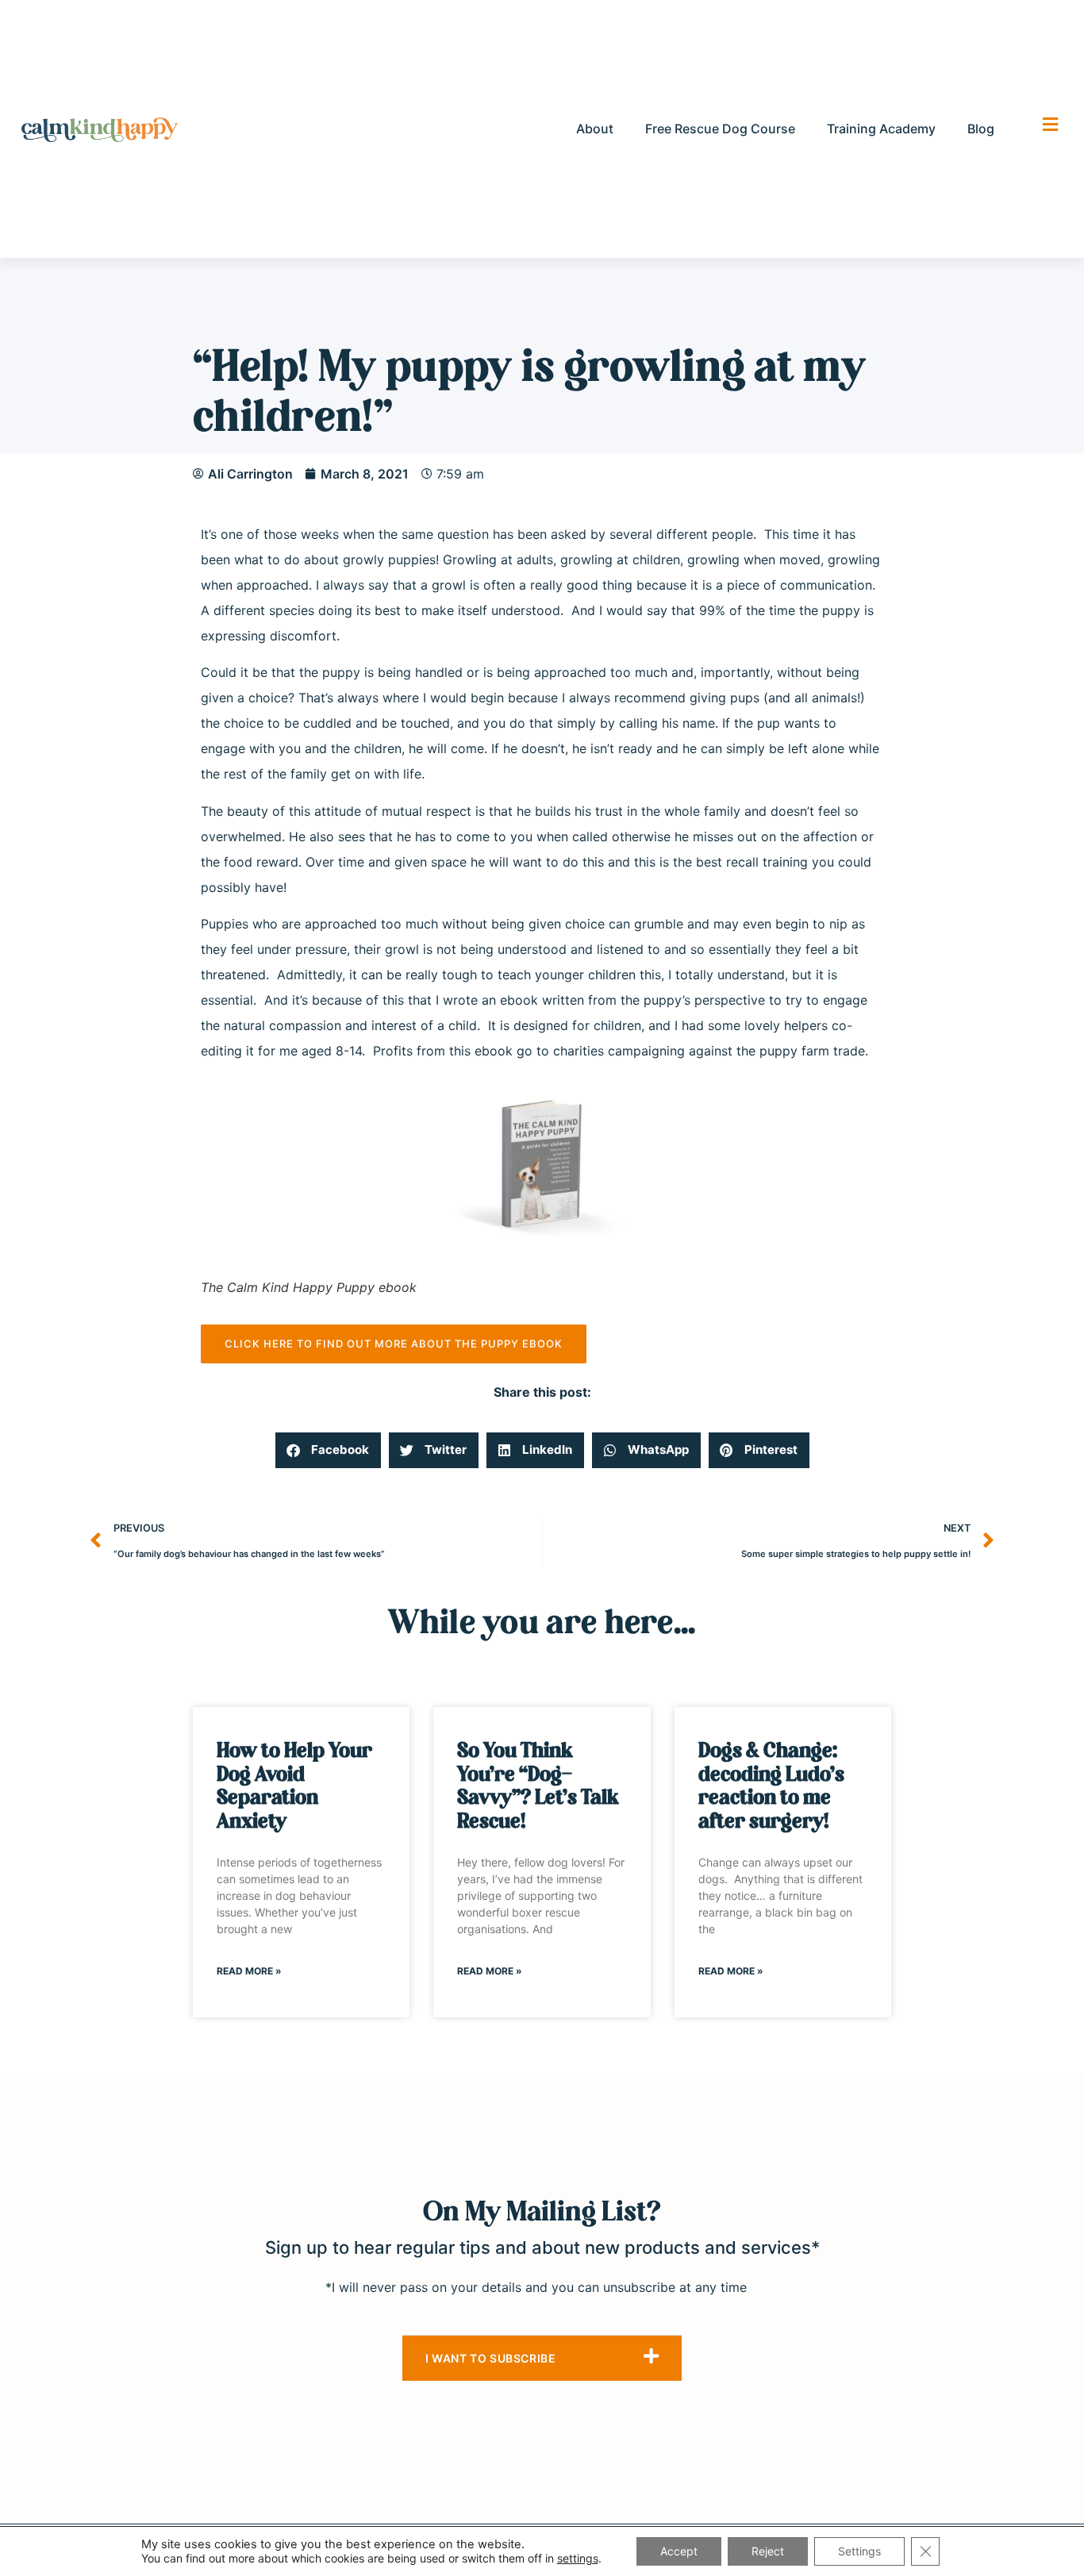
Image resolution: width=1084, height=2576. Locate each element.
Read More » (249, 1971)
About (595, 129)
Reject (768, 2551)
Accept (679, 2551)
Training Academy (881, 129)
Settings (859, 2551)
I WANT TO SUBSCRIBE (490, 2358)
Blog (981, 129)
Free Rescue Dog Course (720, 129)
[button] (328, 1450)
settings (578, 2558)
